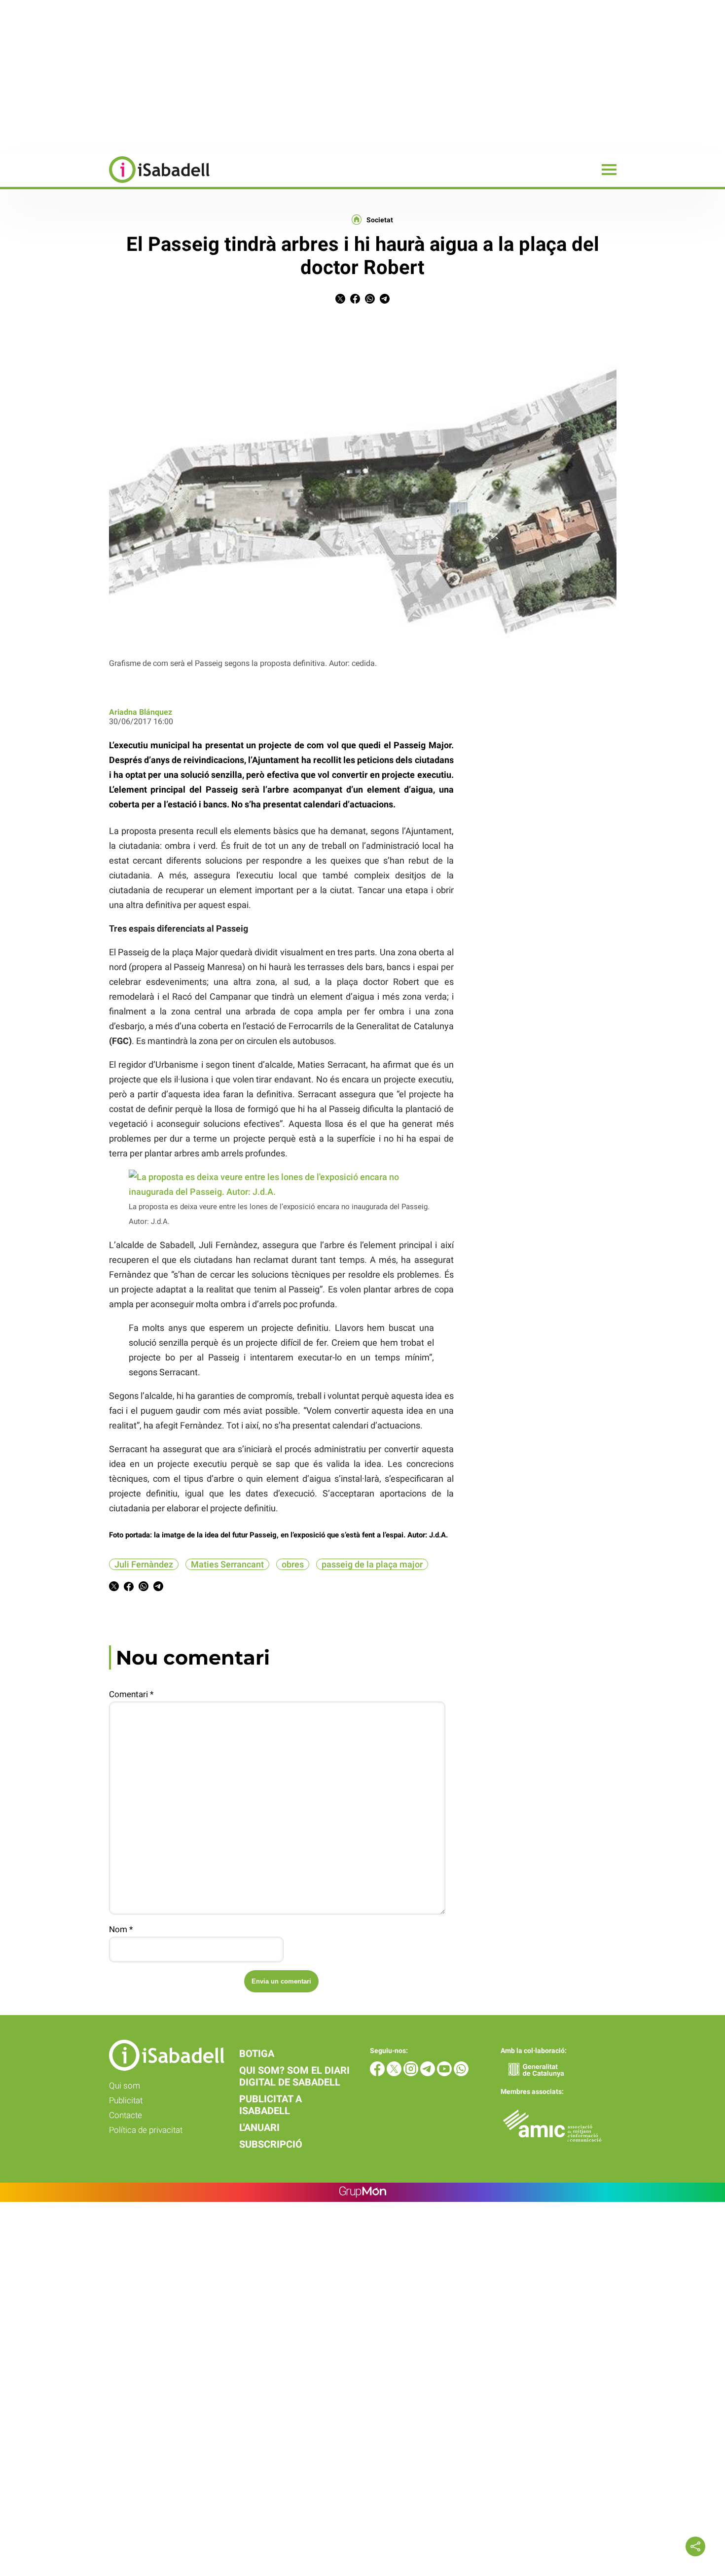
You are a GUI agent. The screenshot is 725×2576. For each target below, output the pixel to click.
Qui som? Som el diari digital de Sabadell (294, 2076)
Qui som (125, 2086)
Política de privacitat (146, 2130)
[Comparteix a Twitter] (340, 301)
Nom (121, 1929)
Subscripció (271, 2144)
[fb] (378, 2073)
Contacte (126, 2115)
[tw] (395, 2073)
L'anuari (259, 2127)
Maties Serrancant (227, 1564)
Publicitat (126, 2100)
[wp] (461, 2073)
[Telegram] (429, 2073)
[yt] (445, 2073)
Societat (380, 220)
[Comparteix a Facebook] (355, 301)
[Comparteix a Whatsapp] (370, 301)
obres (293, 1564)
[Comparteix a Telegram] (385, 301)
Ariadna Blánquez (141, 712)
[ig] (412, 2073)
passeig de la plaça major (372, 1564)
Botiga (257, 2054)
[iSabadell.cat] (105, 184)
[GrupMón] (363, 2192)
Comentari (131, 1694)
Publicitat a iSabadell (271, 2105)
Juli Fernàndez (144, 1564)
